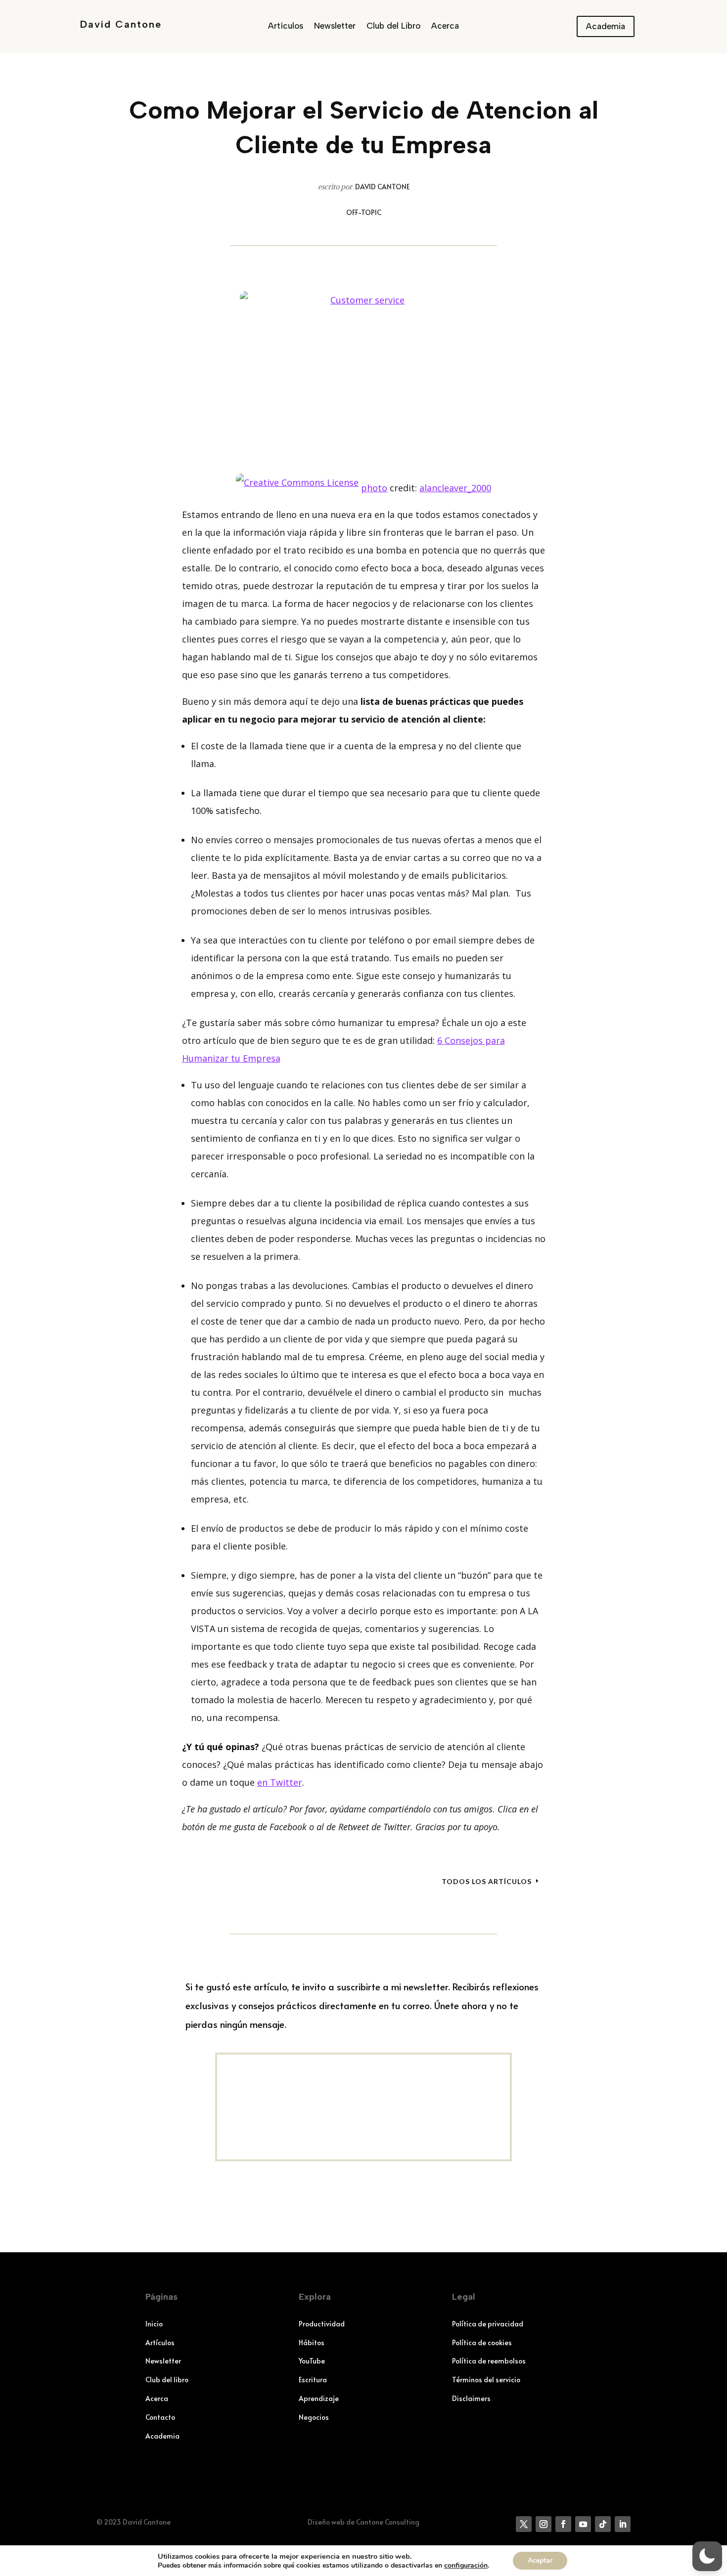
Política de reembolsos (489, 2361)
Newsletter (335, 26)
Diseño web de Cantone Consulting (363, 2522)
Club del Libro (393, 26)
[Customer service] (364, 373)
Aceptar (540, 2560)
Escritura (313, 2380)
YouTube (312, 2361)
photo (374, 488)
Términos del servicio (486, 2380)
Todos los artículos (487, 1881)
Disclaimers (471, 2398)
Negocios (314, 2417)
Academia (606, 26)
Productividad (322, 2324)
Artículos (286, 26)
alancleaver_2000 (455, 488)
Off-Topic (364, 212)
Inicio (154, 2324)
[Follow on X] (524, 2524)
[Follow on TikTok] (603, 2524)
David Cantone (121, 24)
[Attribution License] (297, 488)
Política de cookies (482, 2342)
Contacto (160, 2417)
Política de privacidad (488, 2324)
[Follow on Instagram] (544, 2524)
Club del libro (167, 2380)
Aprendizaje (319, 2398)
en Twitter (280, 1782)
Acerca (445, 26)
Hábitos (312, 2342)
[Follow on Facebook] (563, 2524)
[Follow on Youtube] (583, 2524)
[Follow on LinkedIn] (623, 2524)
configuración (466, 2566)
